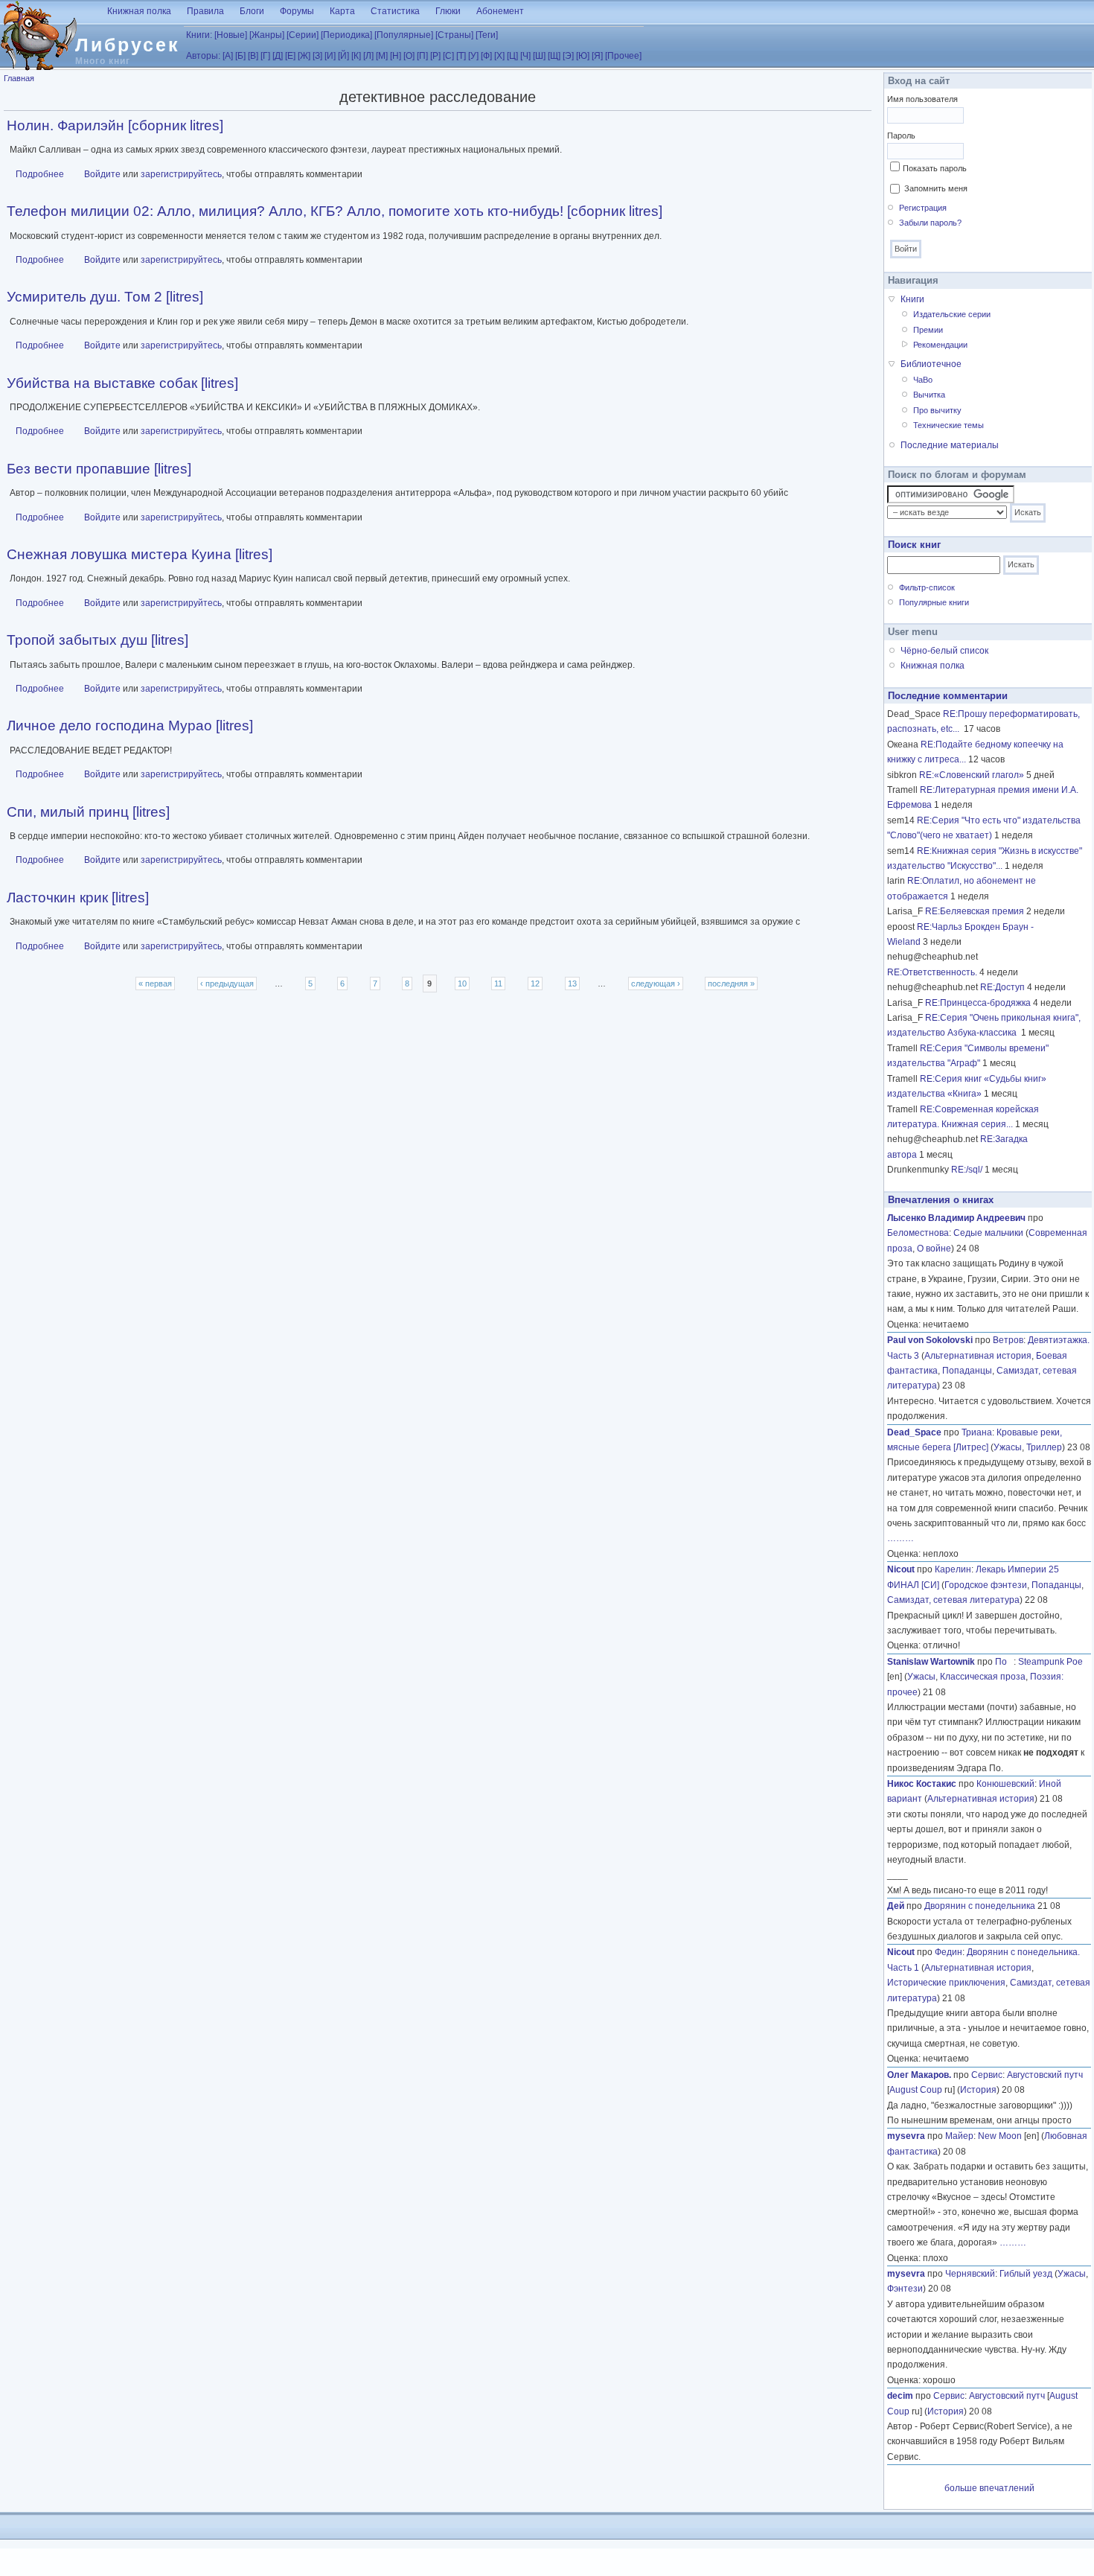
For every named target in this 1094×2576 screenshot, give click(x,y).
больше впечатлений (989, 2488)
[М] (382, 56)
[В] (253, 56)
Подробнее (40, 174)
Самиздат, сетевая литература (953, 1600)
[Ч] (525, 56)
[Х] (499, 56)
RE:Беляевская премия (975, 911)
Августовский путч (1045, 2075)
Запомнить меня (936, 188)
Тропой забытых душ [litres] (97, 640)
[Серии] (303, 35)
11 (498, 983)
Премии (928, 330)
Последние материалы (950, 445)
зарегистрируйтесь (181, 174)
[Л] (368, 56)
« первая (155, 983)
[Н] (396, 56)
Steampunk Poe (1050, 1662)
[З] (317, 56)
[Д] (278, 56)
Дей (896, 1906)
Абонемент (500, 11)
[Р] (435, 56)
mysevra (906, 2136)
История (978, 2090)
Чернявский (970, 2274)
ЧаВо (923, 380)
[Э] (568, 56)
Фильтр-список (927, 587)
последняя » (731, 983)
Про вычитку (937, 410)
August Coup (916, 2090)
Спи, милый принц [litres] (88, 812)
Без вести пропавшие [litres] (99, 469)
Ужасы (1008, 1447)
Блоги (252, 11)
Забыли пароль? (930, 223)
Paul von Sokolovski (930, 1340)
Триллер (1044, 1447)
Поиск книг (914, 545)
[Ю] (583, 56)
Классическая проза (983, 1677)
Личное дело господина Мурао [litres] (130, 726)
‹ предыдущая (227, 983)
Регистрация (923, 208)
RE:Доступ (1002, 987)
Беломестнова (918, 1233)
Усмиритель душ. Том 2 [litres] (105, 297)
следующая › (656, 983)
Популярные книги (934, 602)
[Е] (290, 56)
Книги (912, 299)
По (1004, 1662)
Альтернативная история (978, 1356)
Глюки (448, 11)
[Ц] (512, 56)
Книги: (199, 35)
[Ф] (486, 56)
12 (535, 983)
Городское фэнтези (986, 1585)
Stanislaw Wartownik (931, 1662)
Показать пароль (935, 168)
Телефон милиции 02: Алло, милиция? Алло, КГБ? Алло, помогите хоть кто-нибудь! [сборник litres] (335, 211)
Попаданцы (967, 1371)
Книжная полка (139, 11)
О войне (934, 1249)
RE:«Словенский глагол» (972, 775)
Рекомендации (940, 345)
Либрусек (128, 45)
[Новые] (231, 35)
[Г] (265, 56)
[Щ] (554, 56)
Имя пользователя (922, 99)
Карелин (953, 1569)
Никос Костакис (922, 1784)
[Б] (240, 56)
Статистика (395, 11)
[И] (330, 56)
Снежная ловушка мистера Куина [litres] (140, 554)
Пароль (901, 136)
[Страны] (454, 35)
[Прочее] (623, 56)
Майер (959, 2136)
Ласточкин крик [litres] (78, 898)
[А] (228, 56)
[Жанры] (267, 35)
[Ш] (539, 56)
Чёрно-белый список (944, 651)
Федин (949, 1952)
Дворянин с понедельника (980, 1906)
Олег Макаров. (919, 2075)
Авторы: (203, 56)
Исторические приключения (946, 1983)
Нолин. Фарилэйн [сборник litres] (115, 125)
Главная (19, 78)
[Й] (343, 56)
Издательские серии (952, 314)
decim (900, 2396)
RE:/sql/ (967, 1170)
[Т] (461, 56)
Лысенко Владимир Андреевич (956, 1218)
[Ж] (304, 56)
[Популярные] (404, 35)
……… (901, 1538)
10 (462, 983)
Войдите (102, 174)
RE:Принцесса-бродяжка (978, 1003)
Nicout (901, 1569)
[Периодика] (346, 35)
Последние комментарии (948, 696)
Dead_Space (914, 1432)
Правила (205, 11)
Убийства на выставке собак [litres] (122, 383)
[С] (448, 56)
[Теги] (487, 35)
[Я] (597, 56)
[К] (356, 56)
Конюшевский (1005, 1784)
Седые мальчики (988, 1233)
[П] (422, 56)
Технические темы (949, 425)
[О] (409, 56)
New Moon (1000, 2136)
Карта (342, 11)
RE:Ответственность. (932, 972)
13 (572, 983)
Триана (977, 1432)
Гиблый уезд (1026, 2274)
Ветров (1008, 1340)
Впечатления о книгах (941, 1200)
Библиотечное (931, 364)
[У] (473, 56)
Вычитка (929, 395)
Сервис (987, 2075)
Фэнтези (905, 2289)
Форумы (297, 11)
